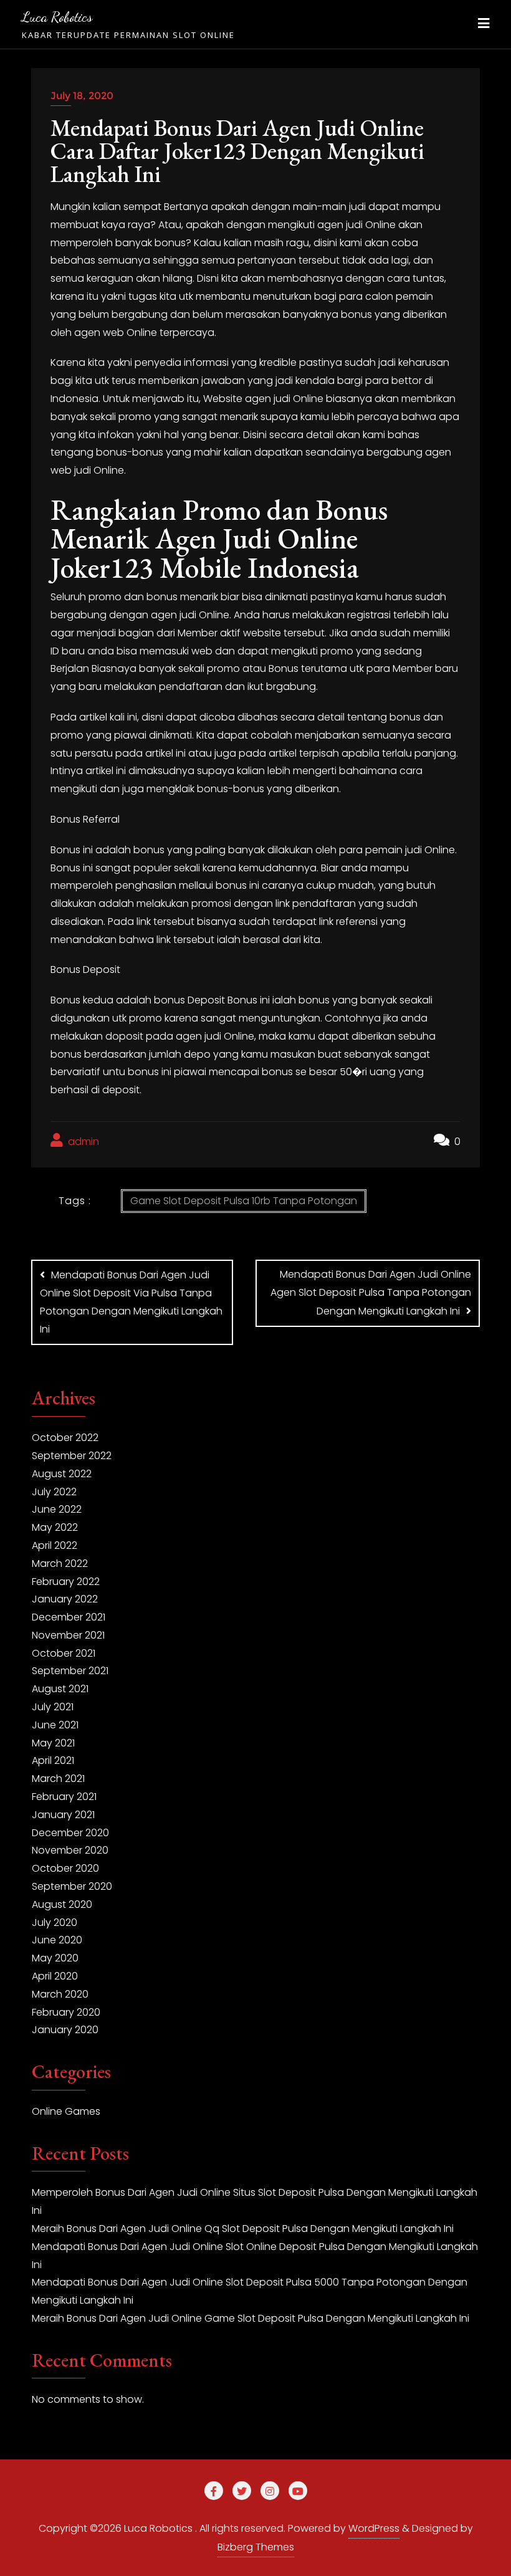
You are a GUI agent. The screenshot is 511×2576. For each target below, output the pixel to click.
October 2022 (65, 1438)
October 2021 (64, 1653)
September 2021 (70, 1671)
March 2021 (58, 1779)
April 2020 (55, 1976)
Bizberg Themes (256, 2547)
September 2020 (72, 1886)
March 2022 (60, 1563)
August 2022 (62, 1474)
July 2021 (53, 1707)
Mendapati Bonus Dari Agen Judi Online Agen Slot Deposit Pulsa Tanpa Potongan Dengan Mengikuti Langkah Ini (371, 1293)
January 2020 (65, 2030)
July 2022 (54, 1492)
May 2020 (55, 1958)
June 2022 (57, 1509)
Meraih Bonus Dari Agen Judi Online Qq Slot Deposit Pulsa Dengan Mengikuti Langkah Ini (243, 2229)
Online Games (66, 2111)
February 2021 (64, 1797)
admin (82, 1142)
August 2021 (60, 1689)
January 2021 (63, 1815)
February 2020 (66, 2012)
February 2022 (66, 1582)
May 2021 (53, 1743)
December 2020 (70, 1833)
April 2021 (53, 1760)
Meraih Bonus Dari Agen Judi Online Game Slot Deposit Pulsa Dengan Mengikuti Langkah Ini (251, 2318)
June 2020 (57, 1940)
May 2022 (55, 1527)
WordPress (374, 2528)
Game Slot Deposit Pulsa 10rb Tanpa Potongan (244, 1201)
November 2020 (70, 1850)
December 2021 (69, 1617)
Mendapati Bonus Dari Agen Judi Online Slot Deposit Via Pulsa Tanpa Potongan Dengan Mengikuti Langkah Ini (131, 1302)
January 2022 (65, 1599)
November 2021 (68, 1635)
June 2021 (55, 1725)
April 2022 (55, 1545)
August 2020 (62, 1904)
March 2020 (60, 1994)
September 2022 (72, 1456)
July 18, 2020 (82, 96)
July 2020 (55, 1922)
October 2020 (65, 1868)
